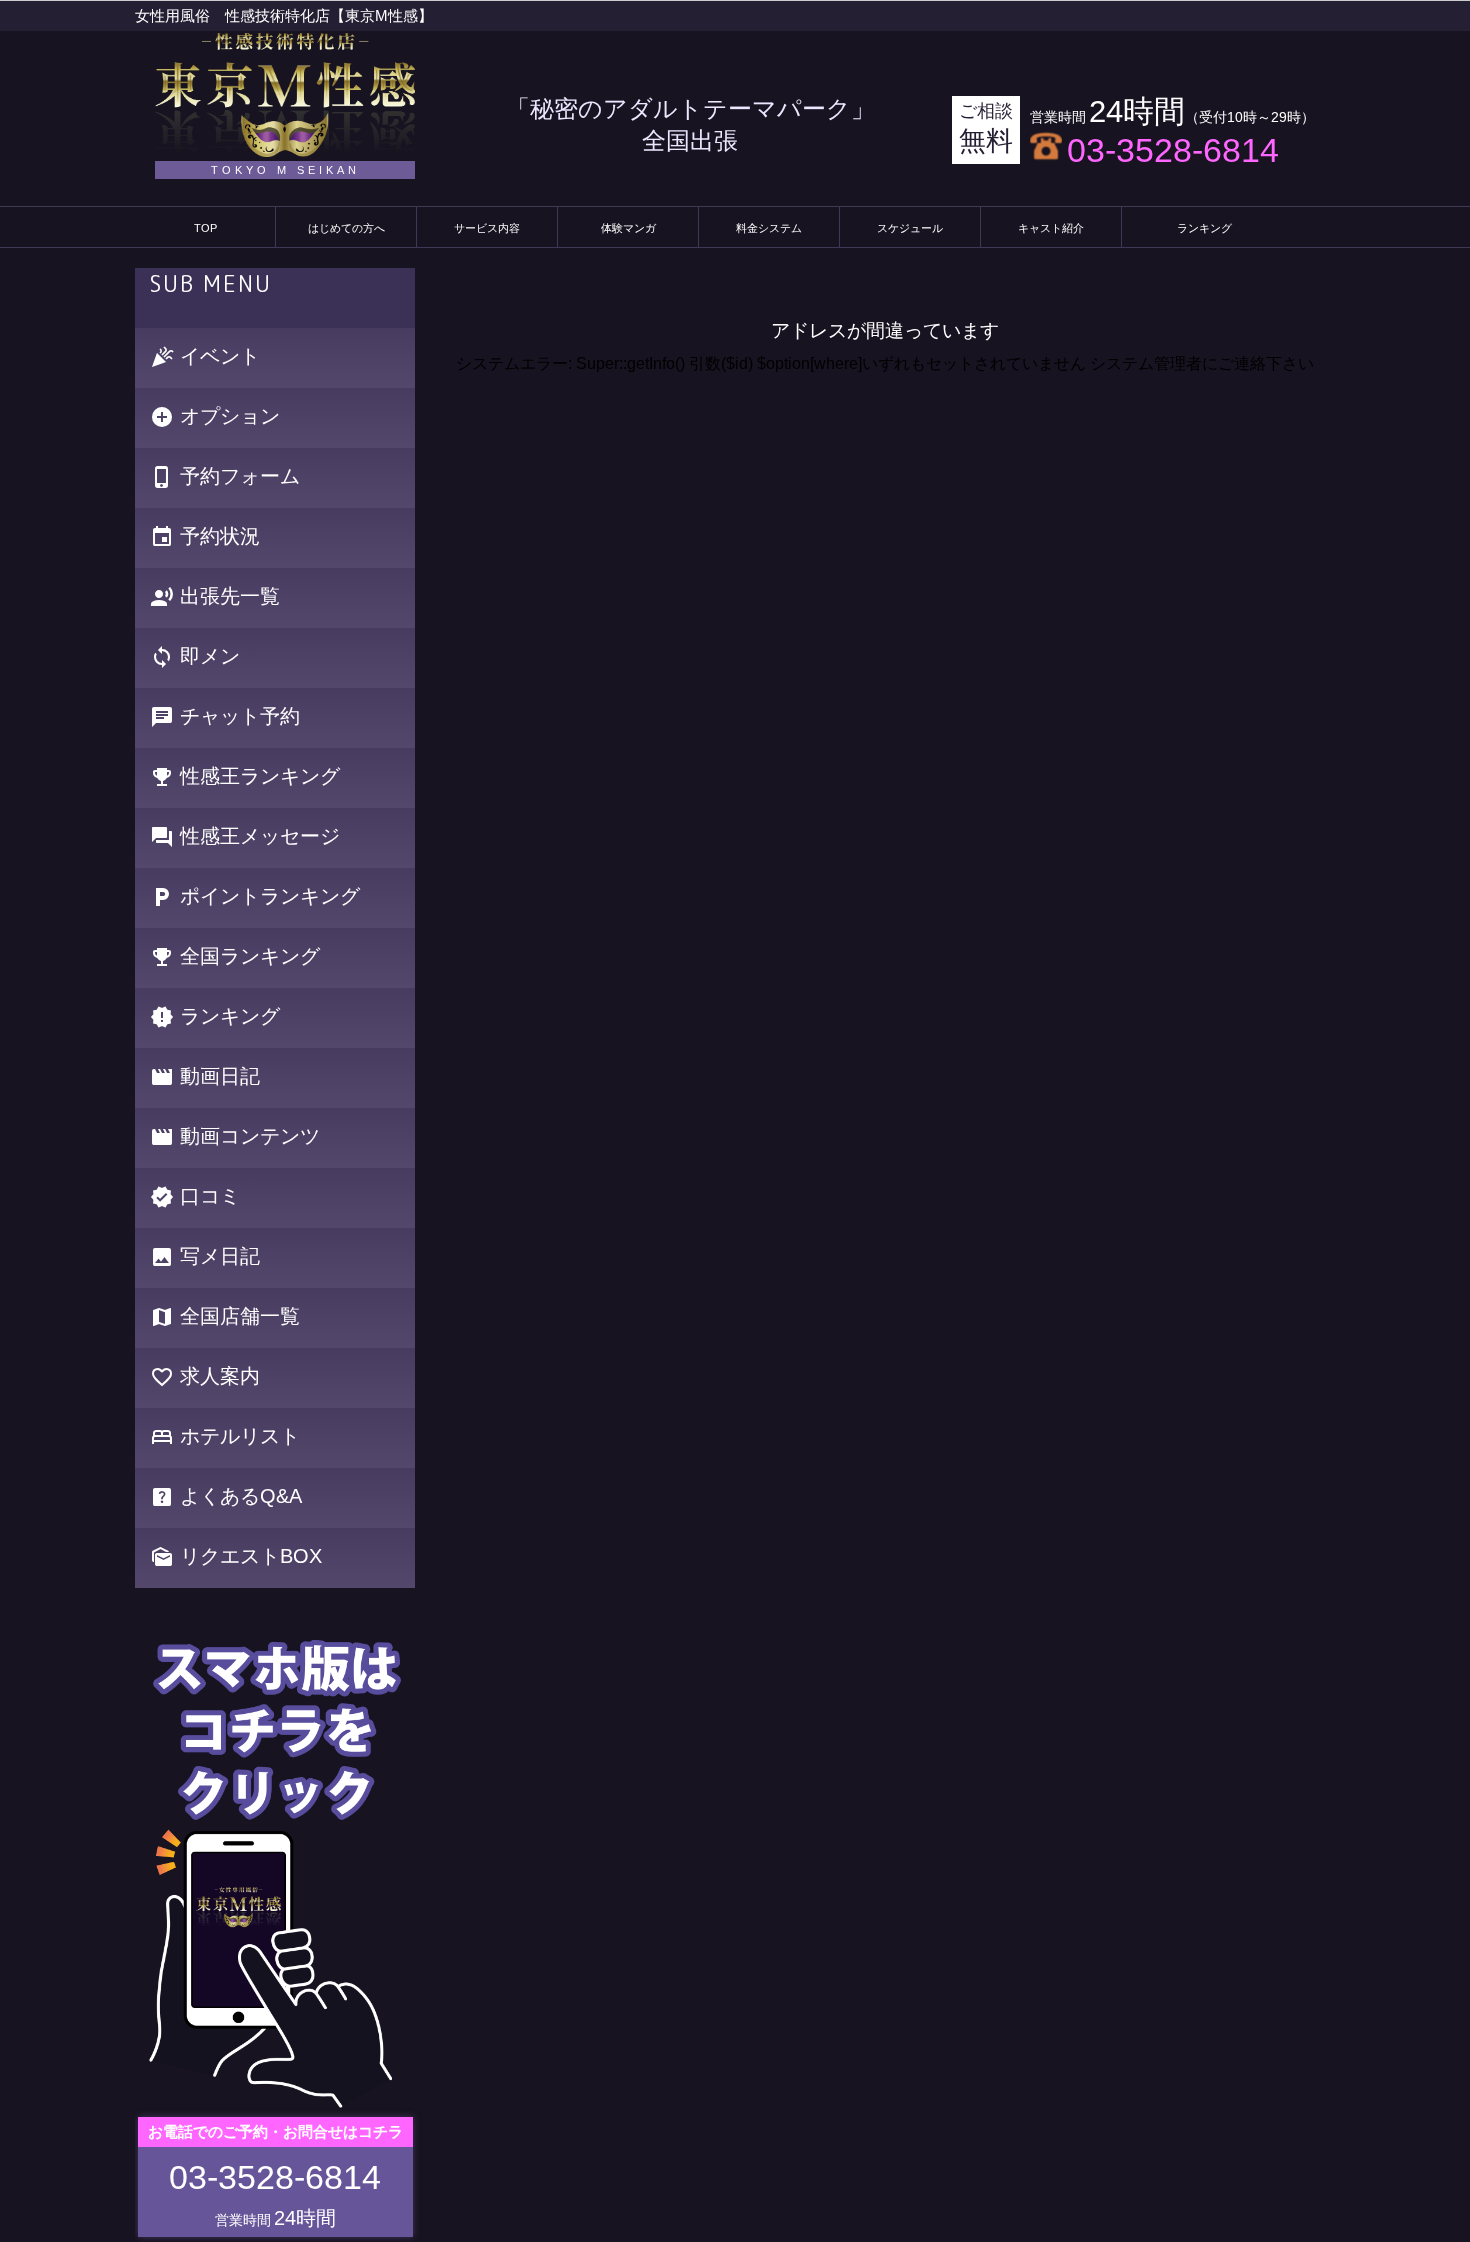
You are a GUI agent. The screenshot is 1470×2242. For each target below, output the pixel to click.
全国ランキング (235, 957)
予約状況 (205, 537)
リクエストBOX (236, 1557)
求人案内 (205, 1377)
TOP (205, 228)
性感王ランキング (245, 777)
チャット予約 (225, 717)
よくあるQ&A (226, 1497)
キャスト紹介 (1051, 228)
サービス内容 (487, 228)
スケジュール (910, 228)
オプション (215, 417)
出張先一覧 (215, 597)
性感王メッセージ (245, 837)
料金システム (769, 228)
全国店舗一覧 (225, 1317)
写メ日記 (205, 1257)
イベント (205, 357)
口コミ (195, 1197)
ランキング (1204, 228)
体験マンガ (628, 228)
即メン (195, 657)
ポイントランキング (255, 897)
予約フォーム (225, 477)
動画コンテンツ (235, 1137)
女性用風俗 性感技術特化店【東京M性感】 (284, 15)
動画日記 (205, 1077)
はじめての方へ (346, 228)
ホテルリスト (225, 1437)
